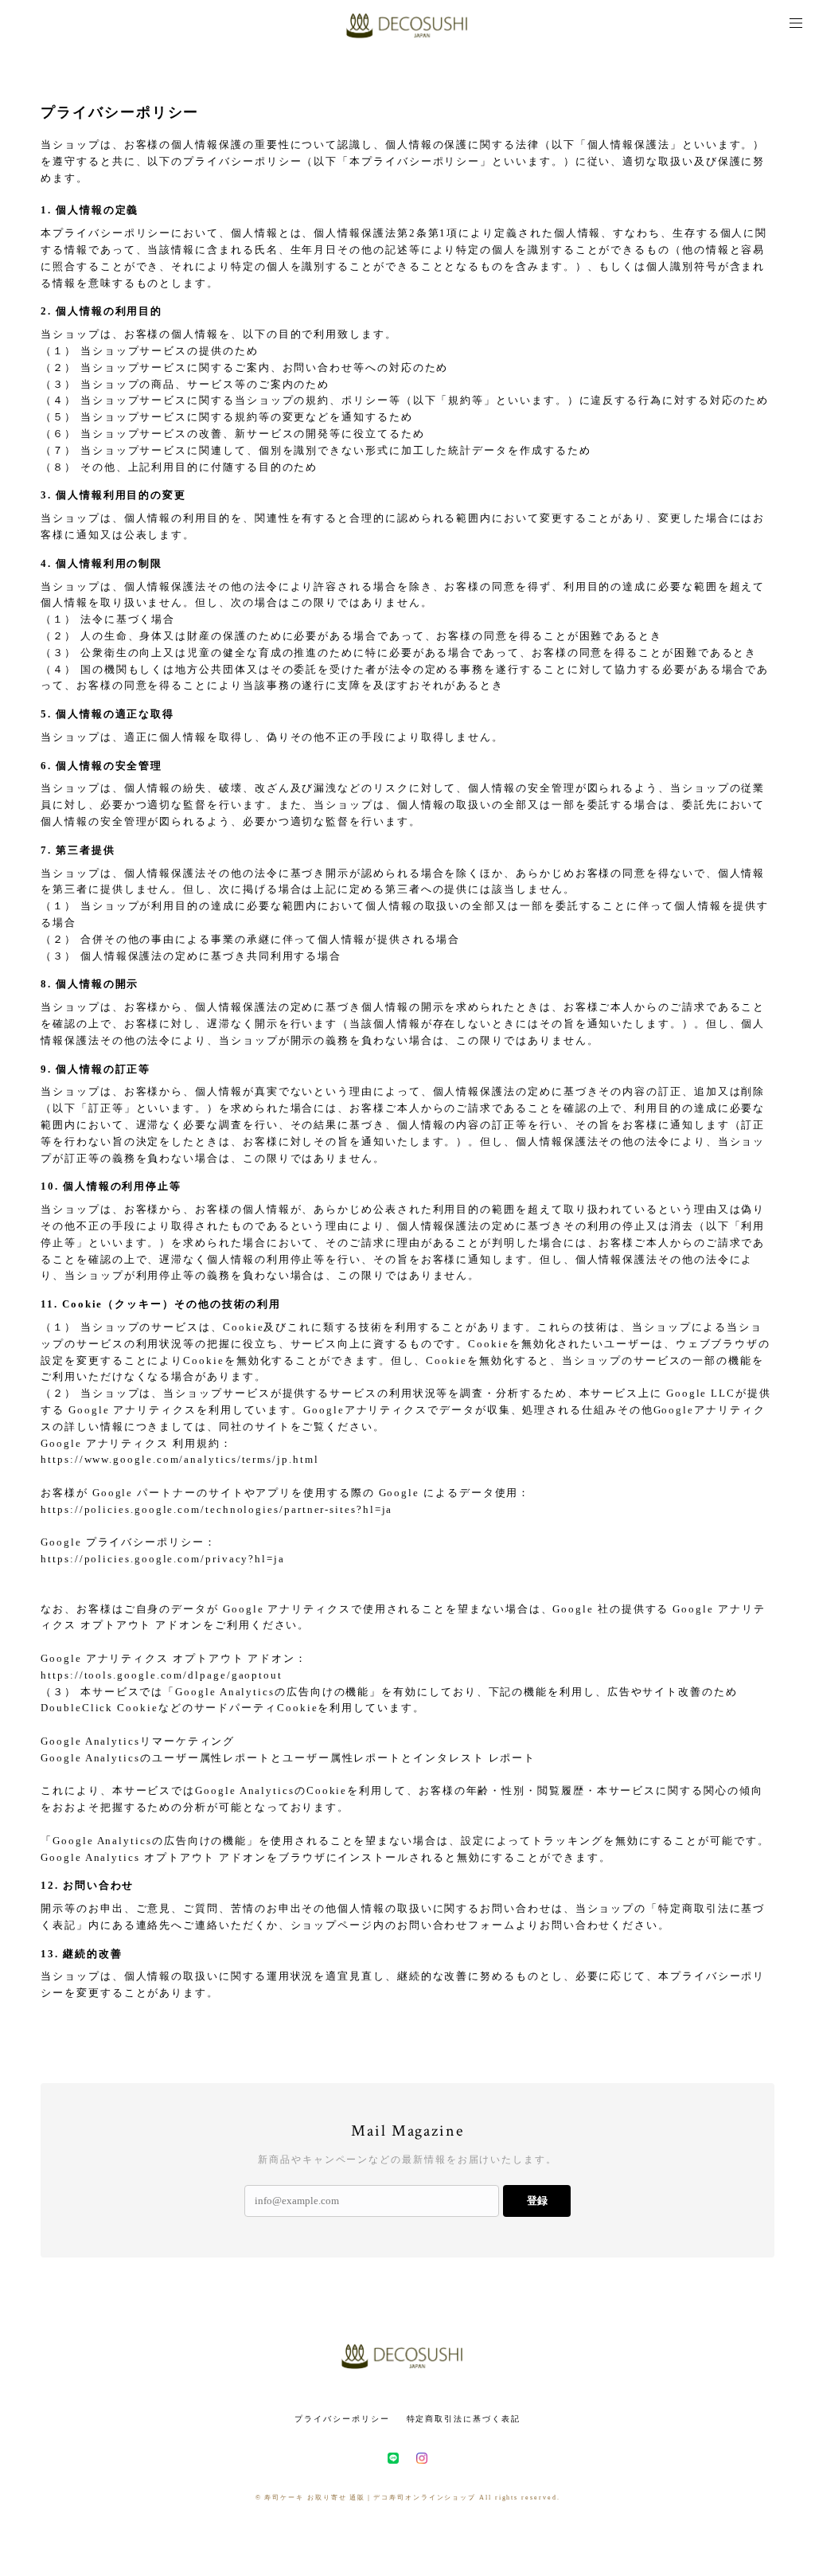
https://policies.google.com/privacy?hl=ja (163, 1559)
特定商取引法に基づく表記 (464, 2419)
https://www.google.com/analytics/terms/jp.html (179, 1459)
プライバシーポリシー (342, 2419)
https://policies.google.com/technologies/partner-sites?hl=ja (216, 1509)
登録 (537, 2201)
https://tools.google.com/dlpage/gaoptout (162, 1675)
